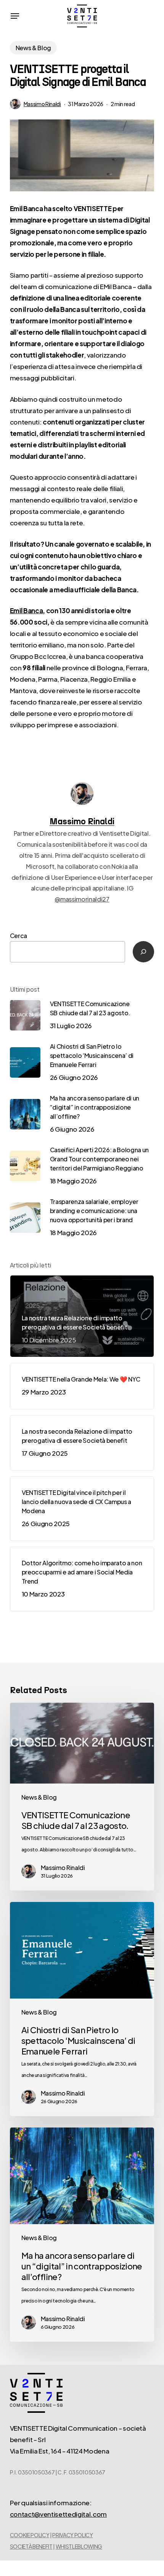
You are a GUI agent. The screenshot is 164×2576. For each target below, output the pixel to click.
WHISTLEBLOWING (79, 2546)
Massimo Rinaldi (42, 104)
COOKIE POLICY (30, 2535)
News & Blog (33, 48)
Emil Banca (27, 611)
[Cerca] (143, 952)
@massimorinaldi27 (82, 899)
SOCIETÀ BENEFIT (31, 2546)
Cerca (18, 936)
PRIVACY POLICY (72, 2535)
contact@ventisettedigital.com (58, 2514)
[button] (15, 16)
